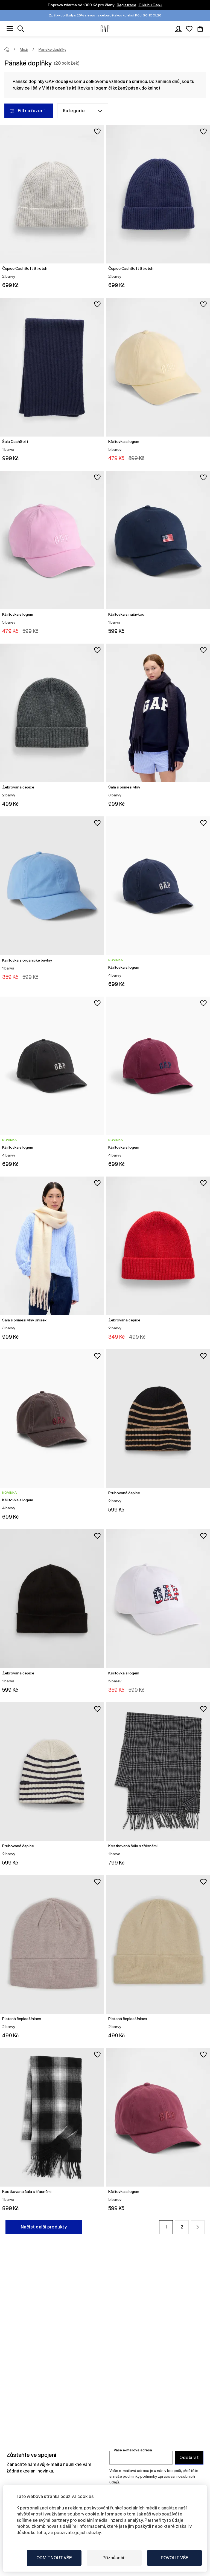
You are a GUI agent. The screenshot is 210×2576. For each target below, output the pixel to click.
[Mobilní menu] (10, 29)
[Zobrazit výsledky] (21, 29)
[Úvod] (7, 50)
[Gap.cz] (105, 29)
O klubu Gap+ (151, 5)
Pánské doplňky (52, 49)
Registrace (126, 5)
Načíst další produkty (44, 2227)
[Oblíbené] (189, 29)
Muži (24, 49)
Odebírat (189, 2458)
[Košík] (200, 29)
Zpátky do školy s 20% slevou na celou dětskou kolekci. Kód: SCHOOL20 (105, 15)
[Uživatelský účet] (178, 29)
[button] (198, 2227)
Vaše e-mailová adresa (133, 2450)
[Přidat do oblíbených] (97, 131)
